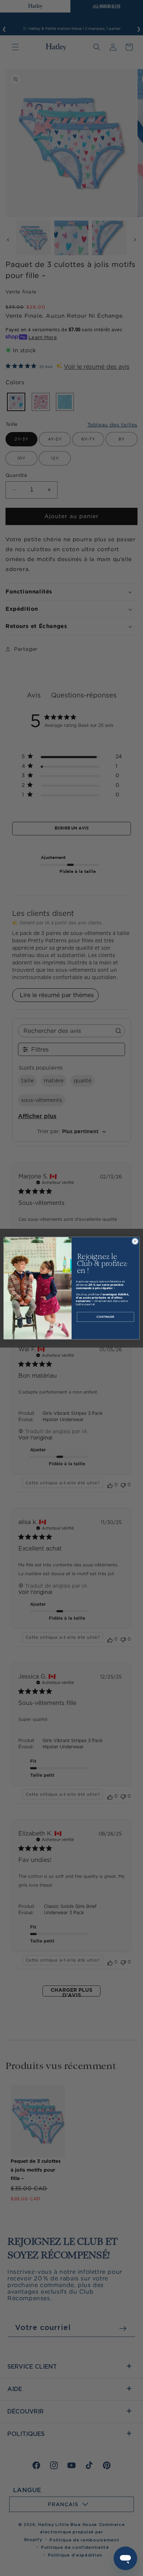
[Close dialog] (135, 1241)
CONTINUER (105, 1316)
